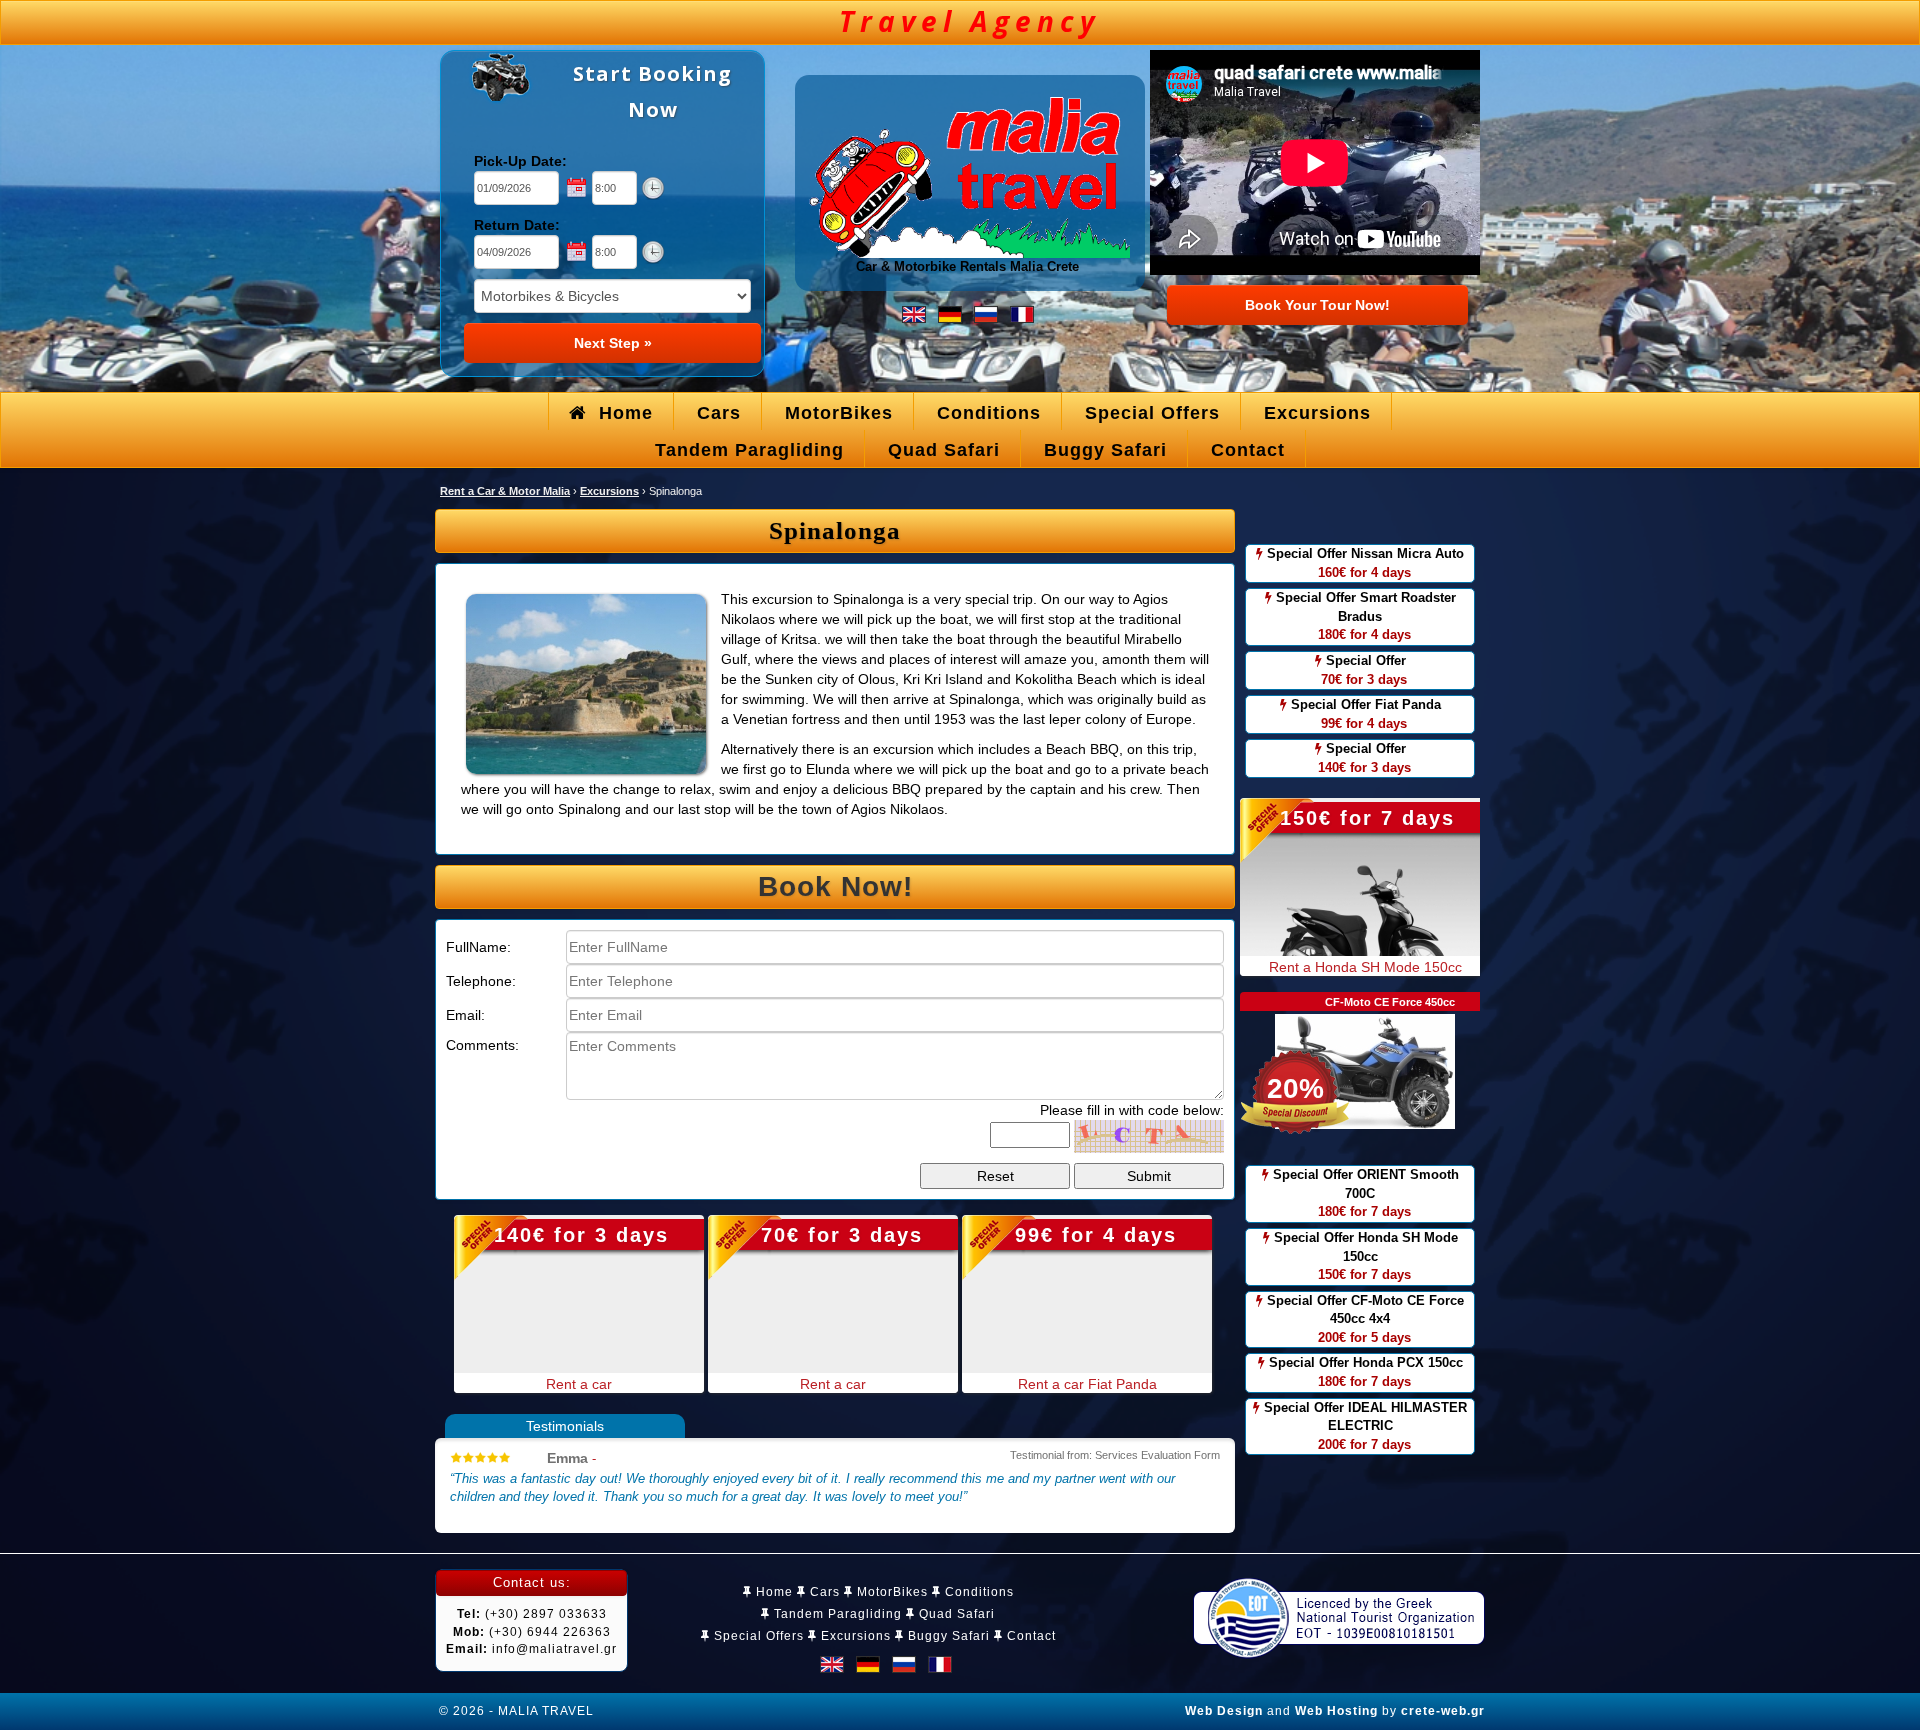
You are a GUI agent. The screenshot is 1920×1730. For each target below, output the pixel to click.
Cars (823, 1592)
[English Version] (914, 313)
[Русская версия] (986, 313)
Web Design (1224, 1711)
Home (772, 1592)
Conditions (977, 1592)
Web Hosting (1336, 1711)
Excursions (854, 1636)
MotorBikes (890, 1592)
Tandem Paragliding (836, 1614)
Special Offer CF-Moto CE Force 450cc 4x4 (1363, 1319)
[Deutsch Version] (950, 313)
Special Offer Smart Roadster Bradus (1364, 616)
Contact (1029, 1636)
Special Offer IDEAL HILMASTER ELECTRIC (1363, 1426)
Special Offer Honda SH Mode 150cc (1364, 1256)
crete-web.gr (1443, 1711)
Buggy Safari (947, 1636)
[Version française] (1022, 313)
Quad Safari (955, 1614)
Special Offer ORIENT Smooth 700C (1364, 1193)
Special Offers (757, 1636)
